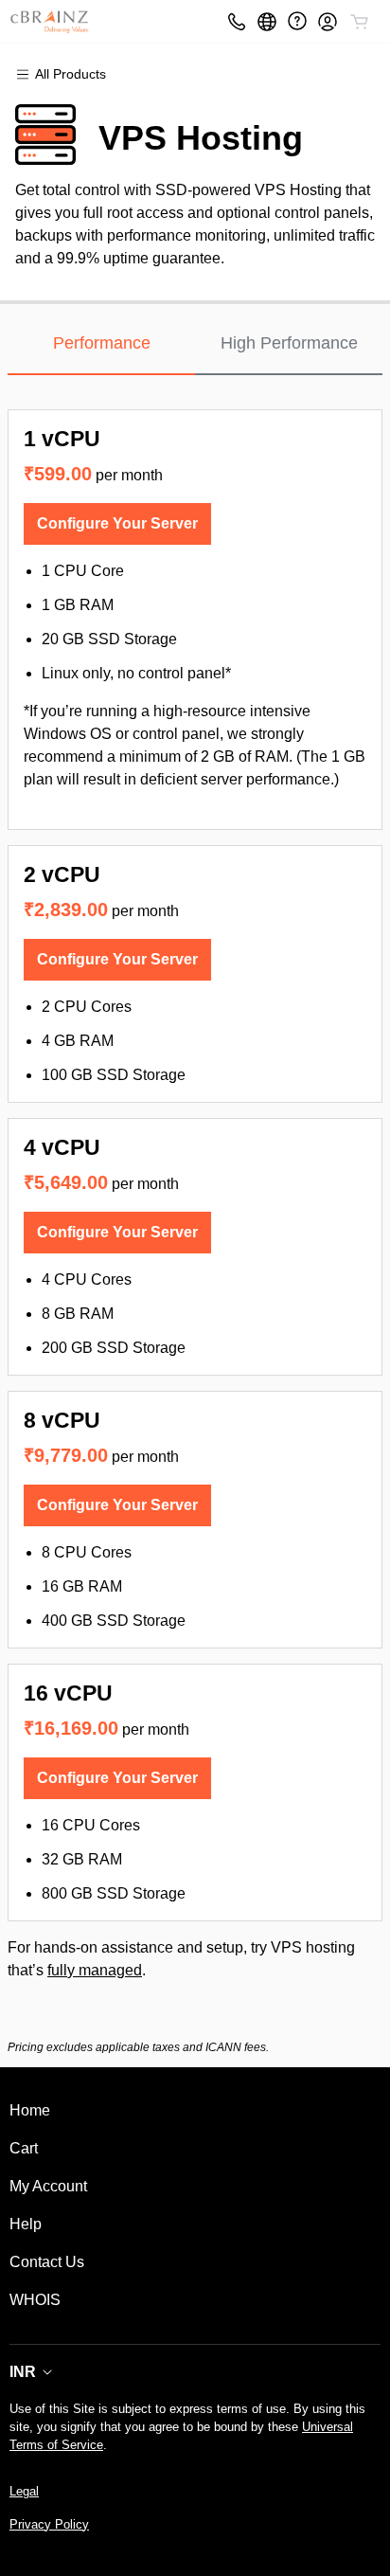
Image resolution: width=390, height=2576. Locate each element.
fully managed (95, 1970)
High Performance (289, 343)
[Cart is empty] (360, 22)
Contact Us (47, 2262)
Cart (24, 2148)
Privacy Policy (49, 2524)
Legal (24, 2491)
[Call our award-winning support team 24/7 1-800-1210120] (297, 21)
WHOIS (35, 2300)
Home (30, 2110)
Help (26, 2224)
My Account (48, 2186)
